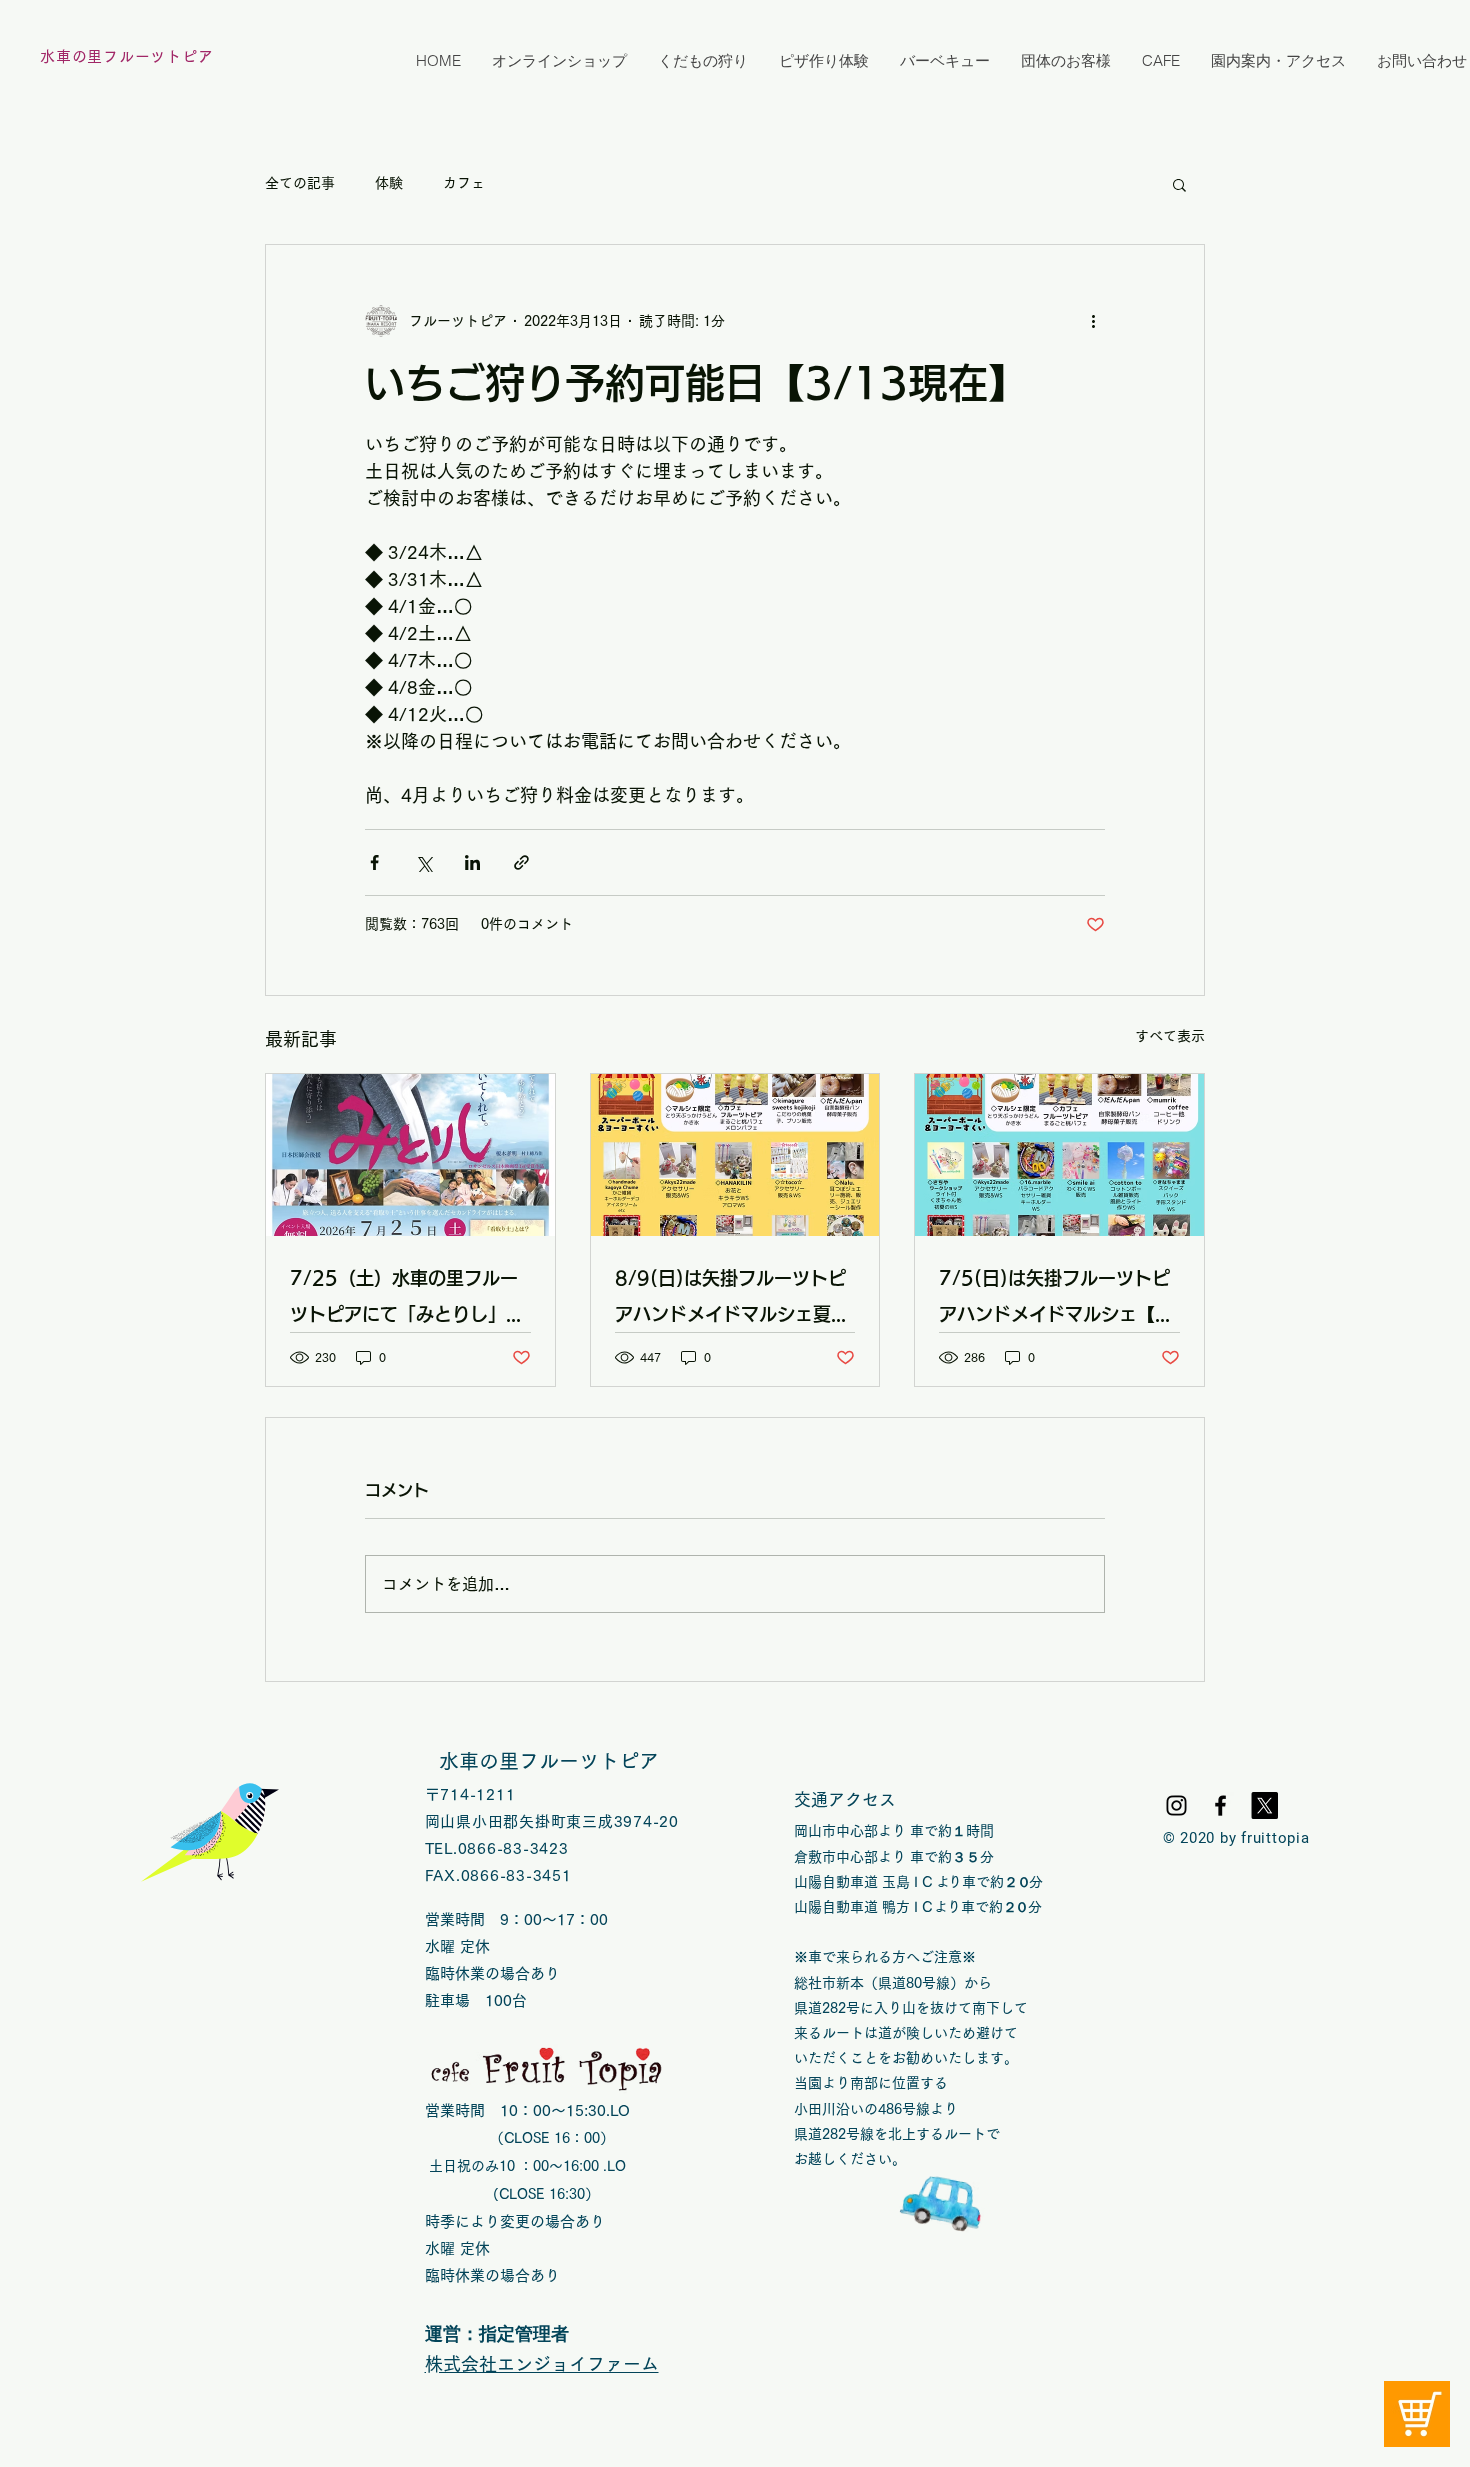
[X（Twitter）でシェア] (423, 862)
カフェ (464, 183)
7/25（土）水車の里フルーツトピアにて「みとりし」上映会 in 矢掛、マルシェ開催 (410, 1300)
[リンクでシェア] (521, 862)
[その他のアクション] (1093, 321)
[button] (1179, 184)
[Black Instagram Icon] (1176, 1805)
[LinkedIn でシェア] (472, 862)
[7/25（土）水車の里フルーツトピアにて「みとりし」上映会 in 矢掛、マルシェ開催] (410, 1155)
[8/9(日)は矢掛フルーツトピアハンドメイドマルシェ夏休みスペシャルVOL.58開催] (735, 1155)
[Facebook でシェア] (374, 862)
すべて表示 (1170, 1036)
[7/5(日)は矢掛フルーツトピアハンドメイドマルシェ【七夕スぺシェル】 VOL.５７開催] (1059, 1155)
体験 (389, 183)
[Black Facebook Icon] (1220, 1805)
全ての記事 (300, 183)
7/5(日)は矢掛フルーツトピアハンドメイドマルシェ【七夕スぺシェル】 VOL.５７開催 (1056, 1300)
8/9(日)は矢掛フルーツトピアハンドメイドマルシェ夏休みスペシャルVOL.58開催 (732, 1300)
